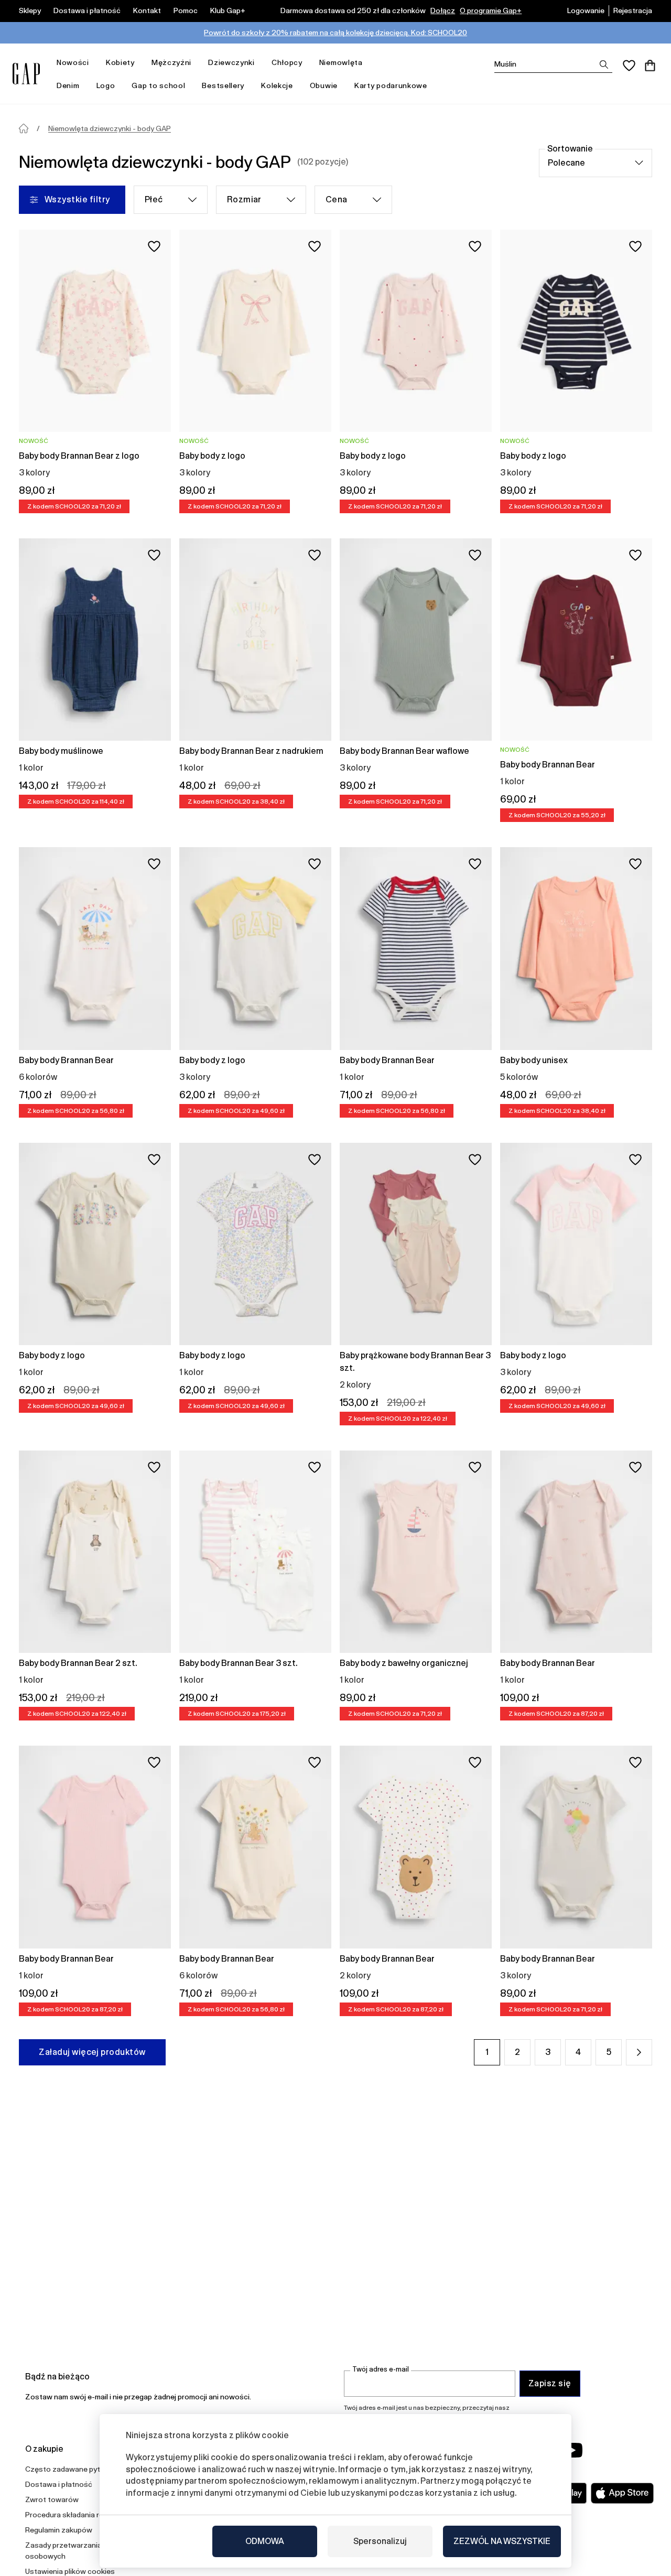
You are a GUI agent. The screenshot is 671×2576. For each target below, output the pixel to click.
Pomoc (186, 10)
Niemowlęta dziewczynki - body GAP (110, 128)
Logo (106, 85)
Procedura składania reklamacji (78, 2515)
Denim (68, 85)
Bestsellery (223, 85)
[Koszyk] (650, 66)
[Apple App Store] (622, 2493)
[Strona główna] (24, 128)
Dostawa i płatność (87, 10)
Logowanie (586, 10)
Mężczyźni (171, 62)
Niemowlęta (341, 62)
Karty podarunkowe (391, 85)
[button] (639, 2052)
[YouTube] (572, 2450)
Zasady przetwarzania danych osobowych (77, 2551)
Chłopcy (287, 62)
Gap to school (158, 85)
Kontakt (147, 10)
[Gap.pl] (26, 74)
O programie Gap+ (491, 10)
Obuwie (324, 85)
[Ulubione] (629, 66)
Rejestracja (633, 10)
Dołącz (443, 10)
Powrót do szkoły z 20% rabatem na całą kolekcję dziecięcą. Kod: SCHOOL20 (335, 33)
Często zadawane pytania (70, 2469)
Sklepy (30, 10)
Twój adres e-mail (381, 2369)
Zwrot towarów (52, 2499)
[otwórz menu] (94, 63)
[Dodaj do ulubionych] (154, 246)
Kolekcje (277, 85)
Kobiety (120, 62)
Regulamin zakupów (59, 2530)
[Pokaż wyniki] (604, 64)
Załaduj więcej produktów (92, 2052)
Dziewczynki (231, 62)
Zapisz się (550, 2383)
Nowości (73, 62)
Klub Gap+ (228, 10)
